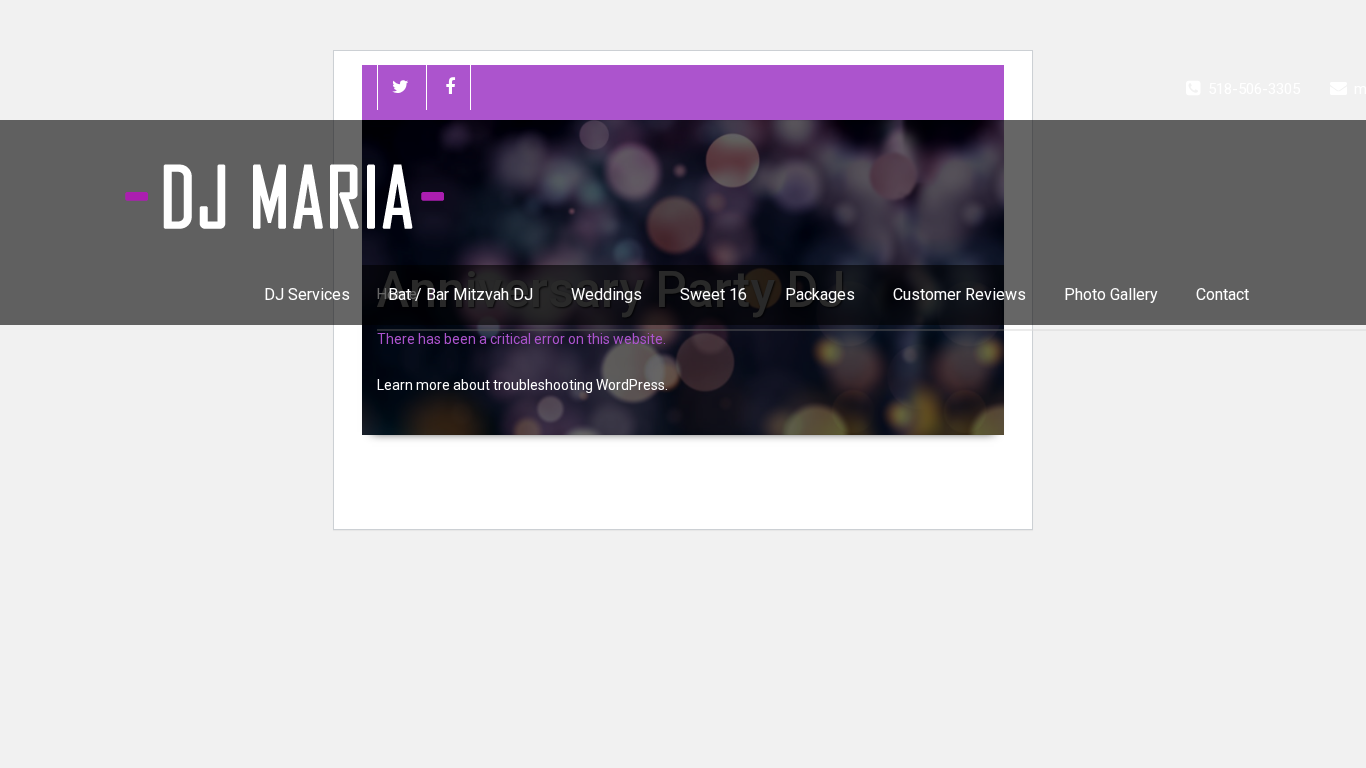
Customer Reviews (959, 294)
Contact (1222, 294)
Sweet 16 (713, 294)
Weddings (606, 294)
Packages (820, 294)
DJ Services (307, 294)
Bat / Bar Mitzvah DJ (460, 294)
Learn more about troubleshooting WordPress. (522, 385)
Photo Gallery (1111, 294)
